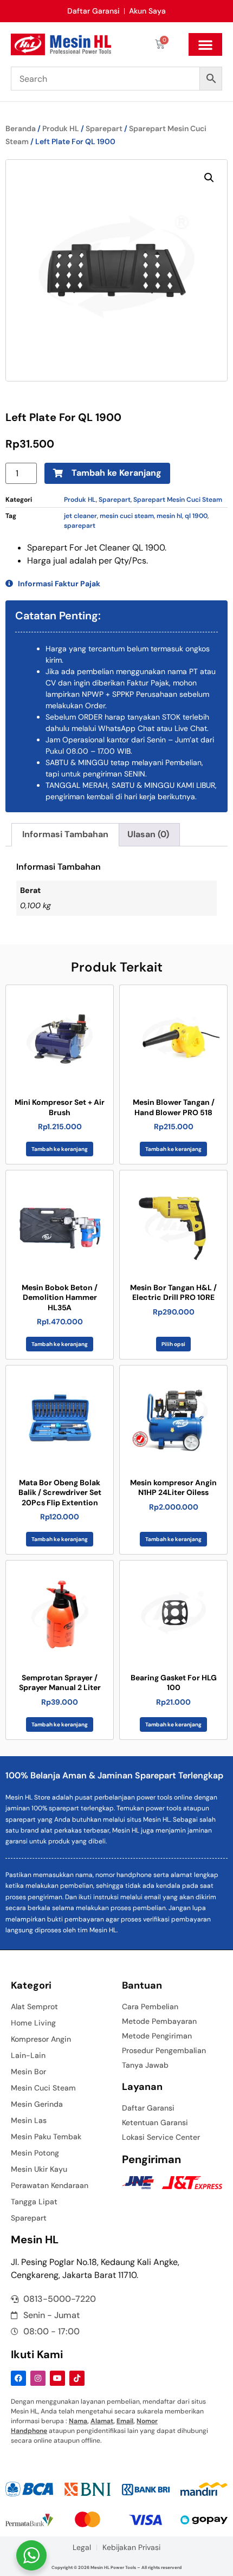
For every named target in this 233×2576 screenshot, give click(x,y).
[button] (205, 44)
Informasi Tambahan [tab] (65, 834)
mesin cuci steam (127, 516)
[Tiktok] (77, 2378)
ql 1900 (196, 516)
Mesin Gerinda (37, 2104)
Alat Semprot (34, 2007)
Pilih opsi (173, 1344)
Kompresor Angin (41, 2039)
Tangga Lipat (34, 2202)
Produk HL (61, 128)
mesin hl (169, 516)
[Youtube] (57, 2378)
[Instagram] (38, 2378)
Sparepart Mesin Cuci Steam (178, 500)
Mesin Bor (28, 2072)
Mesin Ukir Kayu (39, 2169)
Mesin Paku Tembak (46, 2137)
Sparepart (104, 128)
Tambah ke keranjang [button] (60, 1149)
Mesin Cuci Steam (43, 2088)
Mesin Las (29, 2120)
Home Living (33, 2023)
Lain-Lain (28, 2055)
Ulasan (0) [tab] (148, 834)
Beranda (21, 128)
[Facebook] (18, 2378)
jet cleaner (80, 516)
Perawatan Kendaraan (50, 2185)
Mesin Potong (35, 2153)
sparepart (80, 526)
